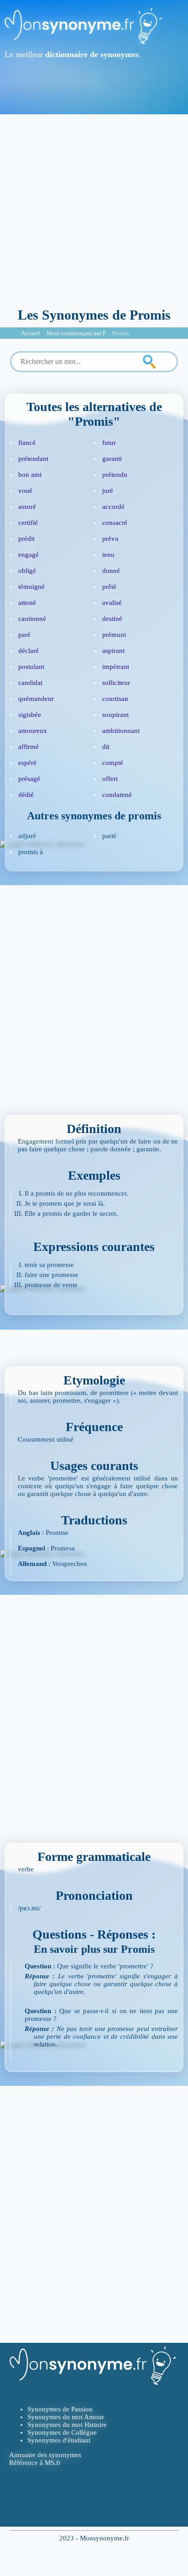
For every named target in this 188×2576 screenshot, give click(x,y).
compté (113, 763)
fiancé (27, 443)
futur (109, 443)
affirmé (29, 747)
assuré (27, 507)
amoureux (33, 731)
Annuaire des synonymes (45, 2455)
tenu (108, 555)
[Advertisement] (94, 208)
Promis (121, 333)
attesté (27, 603)
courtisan (115, 699)
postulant (31, 667)
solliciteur (116, 683)
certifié (28, 523)
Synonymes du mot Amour (66, 2417)
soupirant (115, 715)
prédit (26, 539)
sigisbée (30, 715)
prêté (109, 587)
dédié (26, 795)
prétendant (33, 459)
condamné (117, 795)
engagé (29, 555)
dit (106, 747)
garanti (112, 459)
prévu (110, 539)
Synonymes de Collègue (62, 2432)
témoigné (31, 587)
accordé (113, 507)
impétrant (116, 667)
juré (108, 491)
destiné (112, 619)
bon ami (30, 475)
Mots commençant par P (76, 333)
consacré (115, 523)
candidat (30, 683)
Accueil (31, 333)
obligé (27, 571)
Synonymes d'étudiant (59, 2440)
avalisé (112, 603)
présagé (29, 779)
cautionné (32, 619)
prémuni (114, 635)
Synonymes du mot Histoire (67, 2425)
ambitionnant (121, 731)
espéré (27, 763)
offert (110, 779)
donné (111, 571)
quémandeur (36, 699)
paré (24, 635)
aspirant (113, 651)
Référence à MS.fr (35, 2463)
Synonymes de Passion (60, 2409)
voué (25, 491)
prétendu (115, 475)
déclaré (29, 651)
